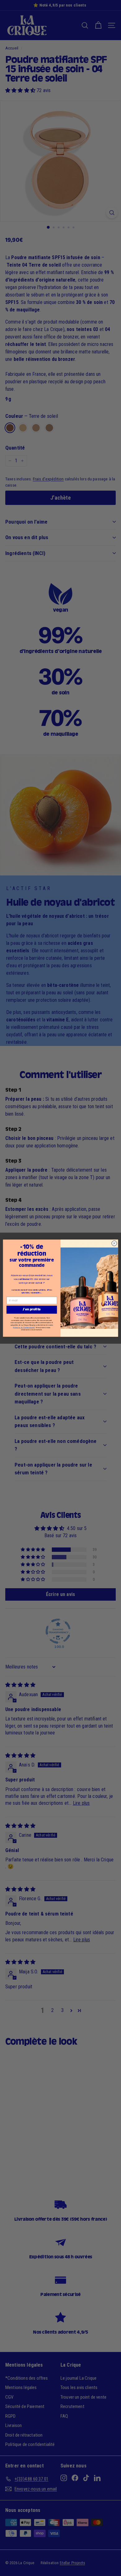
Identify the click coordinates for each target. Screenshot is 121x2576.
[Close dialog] (114, 1243)
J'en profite (32, 1309)
